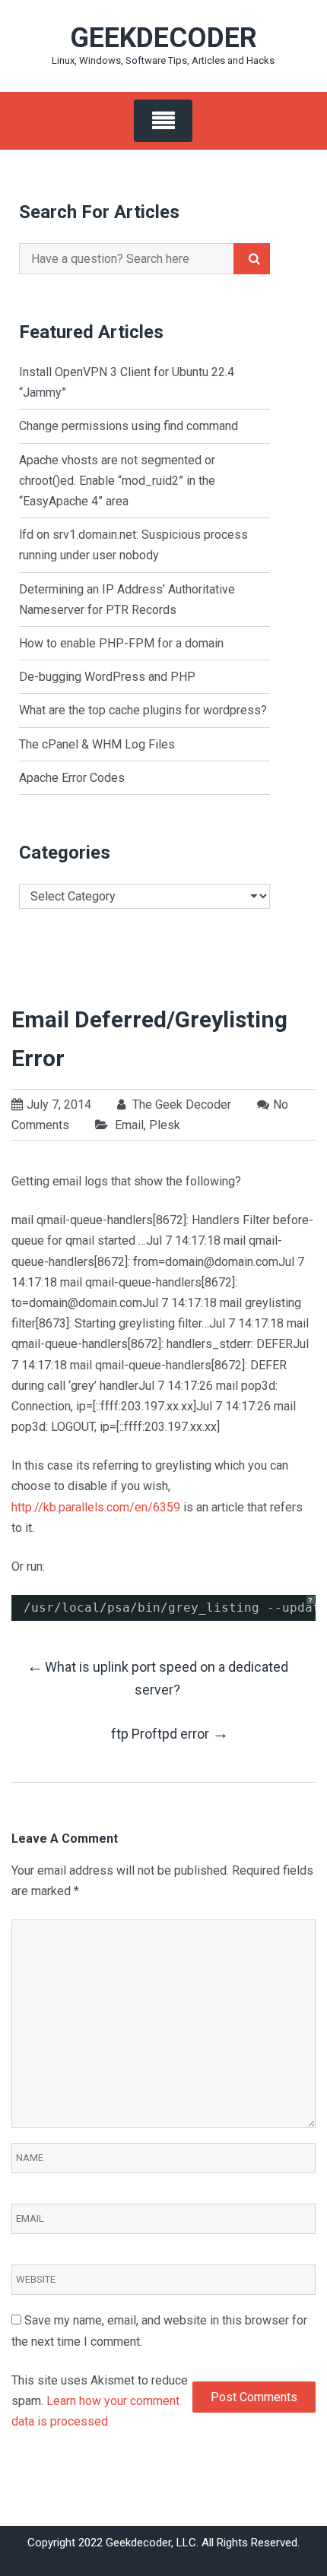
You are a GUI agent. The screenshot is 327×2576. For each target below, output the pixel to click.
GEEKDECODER (163, 38)
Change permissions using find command (129, 426)
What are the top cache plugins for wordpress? (143, 710)
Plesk (165, 1125)
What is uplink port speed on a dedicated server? (157, 1677)
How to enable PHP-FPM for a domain (121, 643)
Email (129, 1125)
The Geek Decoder (180, 1104)
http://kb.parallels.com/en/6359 (96, 1507)
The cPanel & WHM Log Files (97, 744)
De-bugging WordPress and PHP (107, 677)
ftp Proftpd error (170, 1733)
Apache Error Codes (72, 778)
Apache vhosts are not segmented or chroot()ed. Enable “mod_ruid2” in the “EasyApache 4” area (117, 481)
